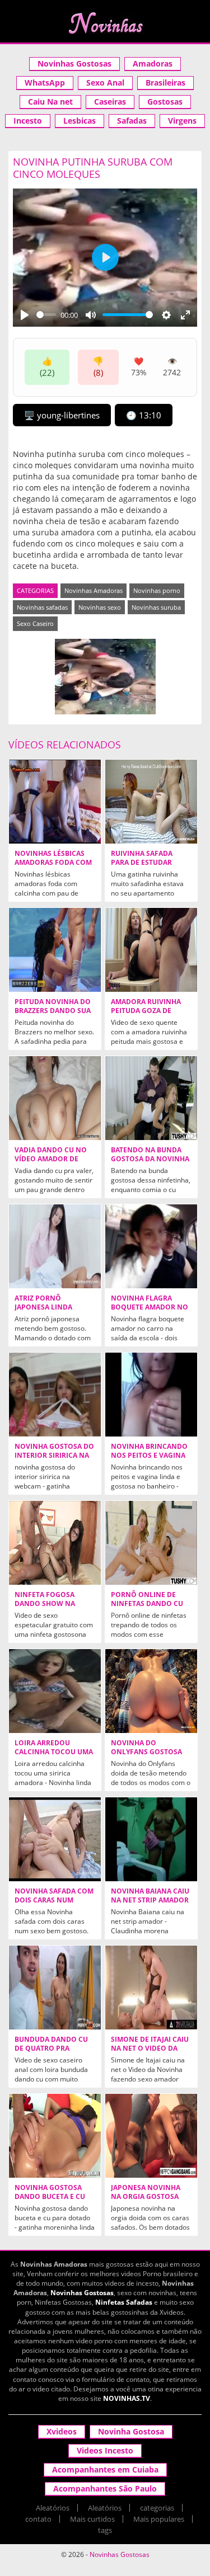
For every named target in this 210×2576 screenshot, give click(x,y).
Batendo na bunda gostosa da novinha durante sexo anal (150, 1159)
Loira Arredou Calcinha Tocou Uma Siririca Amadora (54, 1752)
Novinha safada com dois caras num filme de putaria (54, 1900)
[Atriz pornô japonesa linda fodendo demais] (55, 1246)
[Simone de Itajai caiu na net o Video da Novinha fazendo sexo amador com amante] (151, 1988)
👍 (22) (47, 367)
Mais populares (159, 2519)
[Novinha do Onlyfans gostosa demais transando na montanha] (151, 1691)
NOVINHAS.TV (127, 2398)
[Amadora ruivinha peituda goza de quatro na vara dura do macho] (151, 950)
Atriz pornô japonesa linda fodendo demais (46, 1307)
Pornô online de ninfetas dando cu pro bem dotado (147, 1604)
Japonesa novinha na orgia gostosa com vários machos (148, 2197)
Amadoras (153, 63)
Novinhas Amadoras (94, 590)
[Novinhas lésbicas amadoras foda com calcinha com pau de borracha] (55, 802)
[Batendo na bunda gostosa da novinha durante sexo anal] (151, 1098)
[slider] (46, 315)
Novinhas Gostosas (74, 63)
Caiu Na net (50, 102)
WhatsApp (45, 83)
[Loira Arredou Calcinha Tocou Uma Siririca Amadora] (55, 1691)
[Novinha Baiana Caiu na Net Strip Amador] (151, 1839)
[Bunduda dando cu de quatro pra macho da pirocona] (55, 1988)
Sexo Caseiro (35, 623)
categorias (157, 2508)
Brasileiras (165, 83)
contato (38, 2519)
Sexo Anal (105, 83)
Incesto (28, 121)
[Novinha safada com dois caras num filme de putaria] (55, 1839)
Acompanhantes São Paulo (105, 2488)
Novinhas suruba (156, 607)
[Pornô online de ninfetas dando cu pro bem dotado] (151, 1543)
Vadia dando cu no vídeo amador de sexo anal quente (51, 1159)
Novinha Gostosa (131, 2431)
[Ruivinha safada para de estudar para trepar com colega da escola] (151, 802)
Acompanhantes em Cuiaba (105, 2469)
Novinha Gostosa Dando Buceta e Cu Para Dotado (50, 2197)
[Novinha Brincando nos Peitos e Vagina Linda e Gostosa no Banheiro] (151, 1395)
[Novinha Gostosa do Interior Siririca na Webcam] (55, 1395)
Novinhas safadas (42, 607)
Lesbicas (80, 121)
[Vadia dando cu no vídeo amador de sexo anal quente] (55, 1098)
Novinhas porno (157, 590)
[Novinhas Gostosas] (105, 23)
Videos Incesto (105, 2450)
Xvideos (62, 2431)
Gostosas (165, 102)
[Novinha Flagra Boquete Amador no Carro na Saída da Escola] (151, 1246)
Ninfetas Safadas (124, 2302)
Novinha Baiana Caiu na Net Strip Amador (150, 1896)
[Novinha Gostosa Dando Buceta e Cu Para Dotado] (55, 2136)
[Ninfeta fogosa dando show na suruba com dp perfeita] (55, 1543)
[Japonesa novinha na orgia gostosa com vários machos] (151, 2136)
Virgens (182, 121)
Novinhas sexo (100, 607)
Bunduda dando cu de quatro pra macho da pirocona (52, 2048)
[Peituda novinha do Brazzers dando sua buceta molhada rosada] (55, 950)
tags (105, 2530)
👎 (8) (98, 367)
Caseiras (110, 102)
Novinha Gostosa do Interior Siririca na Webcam (54, 1456)
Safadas (132, 121)
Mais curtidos (92, 2519)
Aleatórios (53, 2508)
